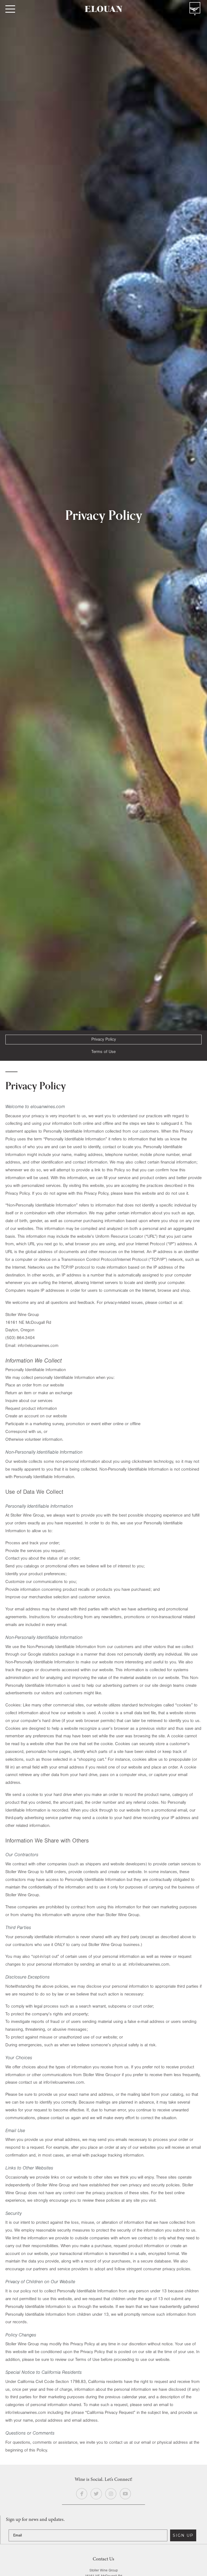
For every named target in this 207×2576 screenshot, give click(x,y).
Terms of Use (103, 1052)
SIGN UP (183, 2535)
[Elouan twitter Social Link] (96, 2494)
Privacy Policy (104, 1039)
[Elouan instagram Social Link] (111, 2494)
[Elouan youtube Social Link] (125, 2494)
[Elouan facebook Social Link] (82, 2494)
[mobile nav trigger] (10, 9)
